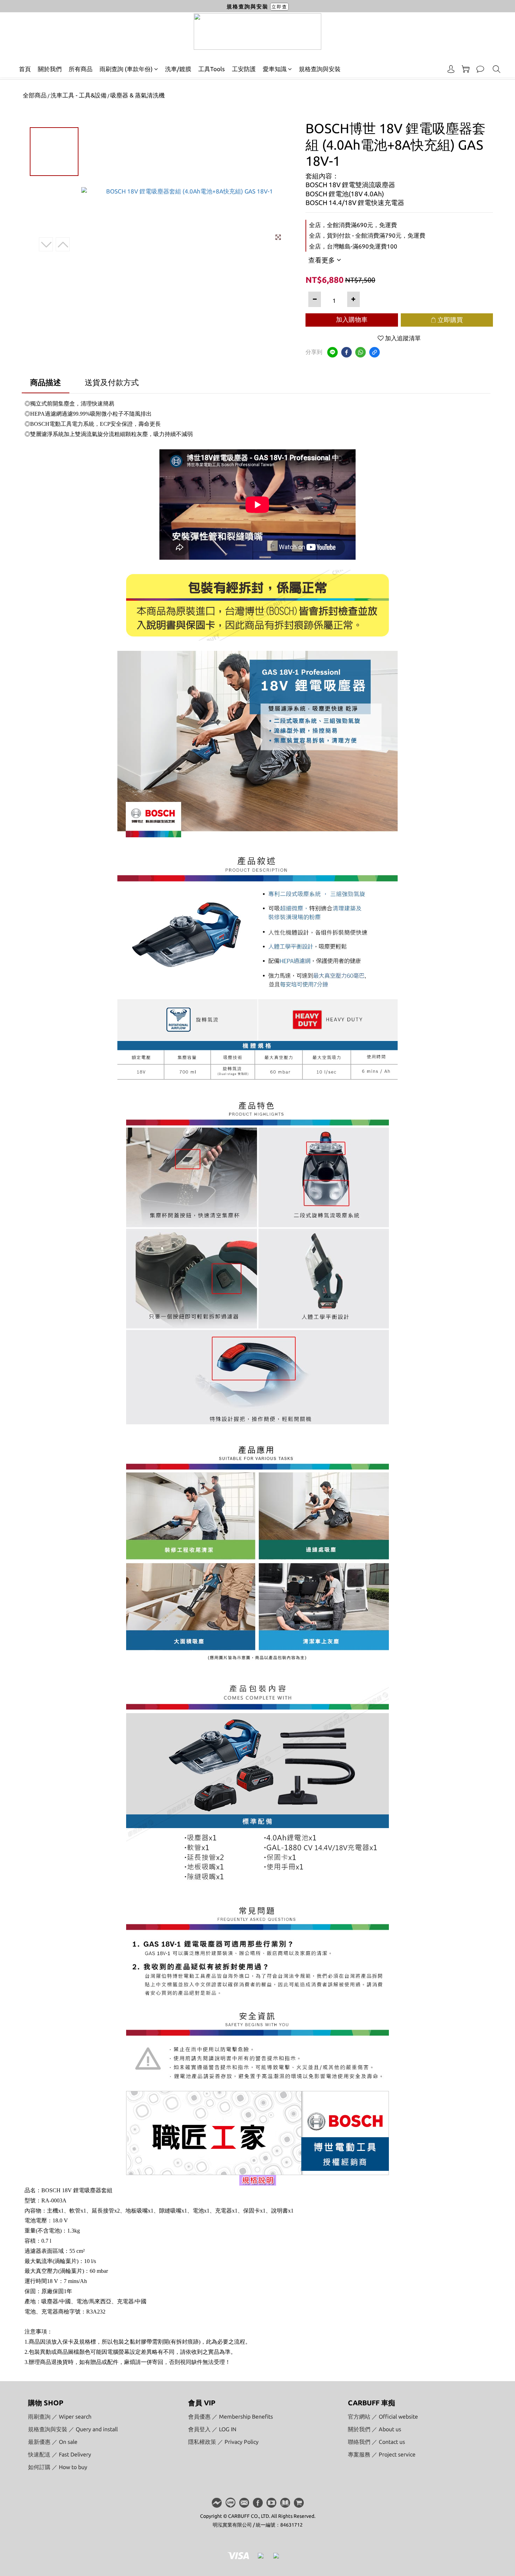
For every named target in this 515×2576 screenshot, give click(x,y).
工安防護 (244, 69)
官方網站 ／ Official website (383, 2417)
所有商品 (81, 69)
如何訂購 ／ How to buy (58, 2467)
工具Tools (212, 69)
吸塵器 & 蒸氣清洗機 (138, 95)
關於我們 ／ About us (375, 2429)
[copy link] (375, 352)
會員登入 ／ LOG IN (212, 2429)
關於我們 (50, 69)
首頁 (25, 69)
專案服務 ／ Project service (382, 2454)
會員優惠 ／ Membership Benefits (231, 2417)
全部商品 (35, 95)
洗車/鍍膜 (178, 69)
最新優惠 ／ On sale (53, 2442)
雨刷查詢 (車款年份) (126, 69)
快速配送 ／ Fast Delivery (60, 2454)
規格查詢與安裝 (320, 69)
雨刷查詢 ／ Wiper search (60, 2417)
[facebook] (346, 352)
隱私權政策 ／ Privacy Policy (223, 2442)
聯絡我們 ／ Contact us (376, 2442)
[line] (332, 352)
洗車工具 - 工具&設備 (78, 95)
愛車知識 (275, 69)
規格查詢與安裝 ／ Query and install (73, 2429)
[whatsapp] (360, 352)
